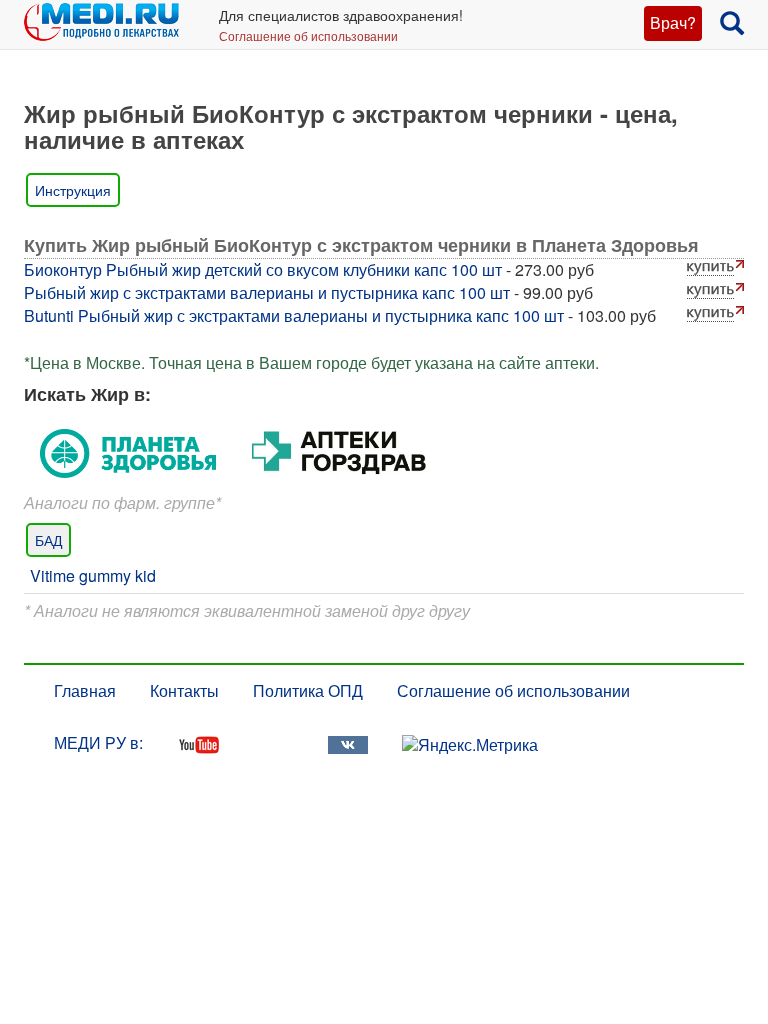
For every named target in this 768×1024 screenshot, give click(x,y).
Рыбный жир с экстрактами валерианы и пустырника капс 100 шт (267, 292)
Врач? (673, 22)
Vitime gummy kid (93, 575)
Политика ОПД (308, 690)
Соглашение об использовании (308, 35)
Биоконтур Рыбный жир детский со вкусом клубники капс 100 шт (263, 269)
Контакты (184, 690)
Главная (85, 690)
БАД (48, 540)
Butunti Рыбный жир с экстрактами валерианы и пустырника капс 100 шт (294, 315)
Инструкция (73, 190)
